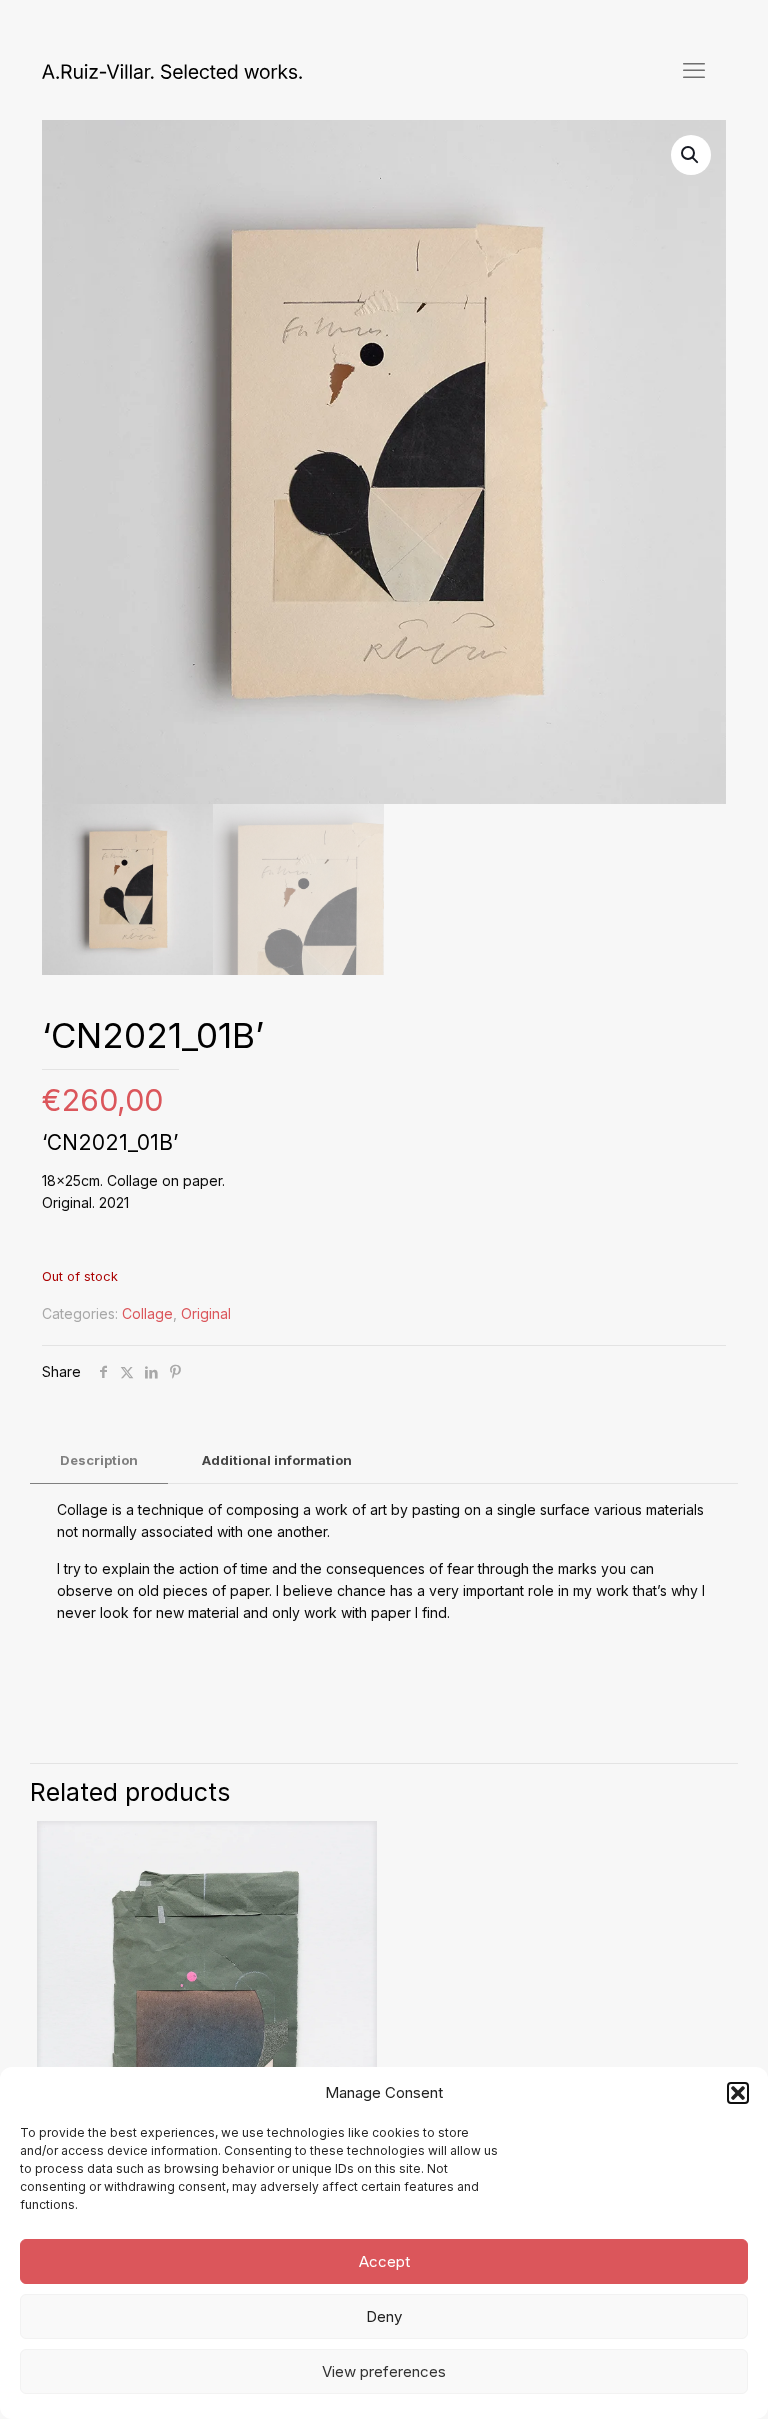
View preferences (384, 2371)
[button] (738, 2093)
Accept (384, 2261)
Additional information (277, 1460)
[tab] (99, 1460)
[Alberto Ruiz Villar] (172, 70)
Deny (384, 2316)
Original (206, 1313)
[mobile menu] (694, 70)
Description (99, 1460)
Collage (147, 1313)
